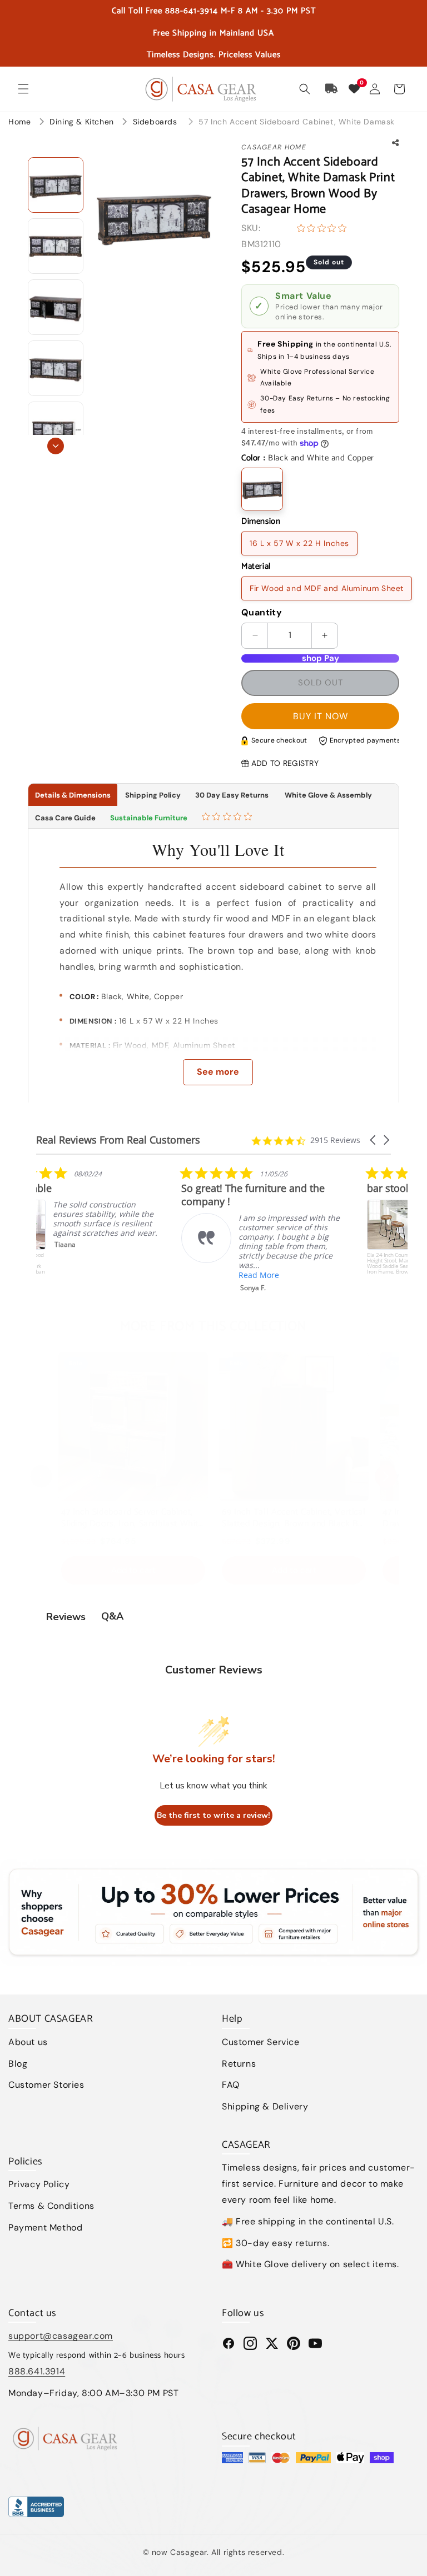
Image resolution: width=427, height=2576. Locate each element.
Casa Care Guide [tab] (65, 818)
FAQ (231, 2085)
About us (28, 2042)
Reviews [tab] (66, 1617)
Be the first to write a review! (213, 1815)
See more (218, 1072)
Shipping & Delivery (265, 2106)
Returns (239, 2064)
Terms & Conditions (51, 2206)
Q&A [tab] (112, 1616)
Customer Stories (46, 2085)
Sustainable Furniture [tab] (149, 818)
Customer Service (261, 2042)
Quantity (262, 612)
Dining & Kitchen (83, 122)
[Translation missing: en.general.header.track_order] (332, 89)
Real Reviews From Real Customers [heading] (118, 1140)
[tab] (228, 818)
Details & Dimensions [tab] (73, 795)
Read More (114, 1275)
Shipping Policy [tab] (153, 795)
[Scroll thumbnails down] (56, 446)
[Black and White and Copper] (262, 489)
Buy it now (321, 716)
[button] (23, 89)
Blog (18, 2064)
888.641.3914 (37, 2371)
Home (19, 122)
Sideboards (157, 122)
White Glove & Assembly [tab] (327, 795)
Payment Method (45, 2227)
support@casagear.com (61, 2336)
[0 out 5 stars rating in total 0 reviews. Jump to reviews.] (324, 228)
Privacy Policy (39, 2184)
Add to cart (133, 1570)
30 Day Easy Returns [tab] (232, 795)
